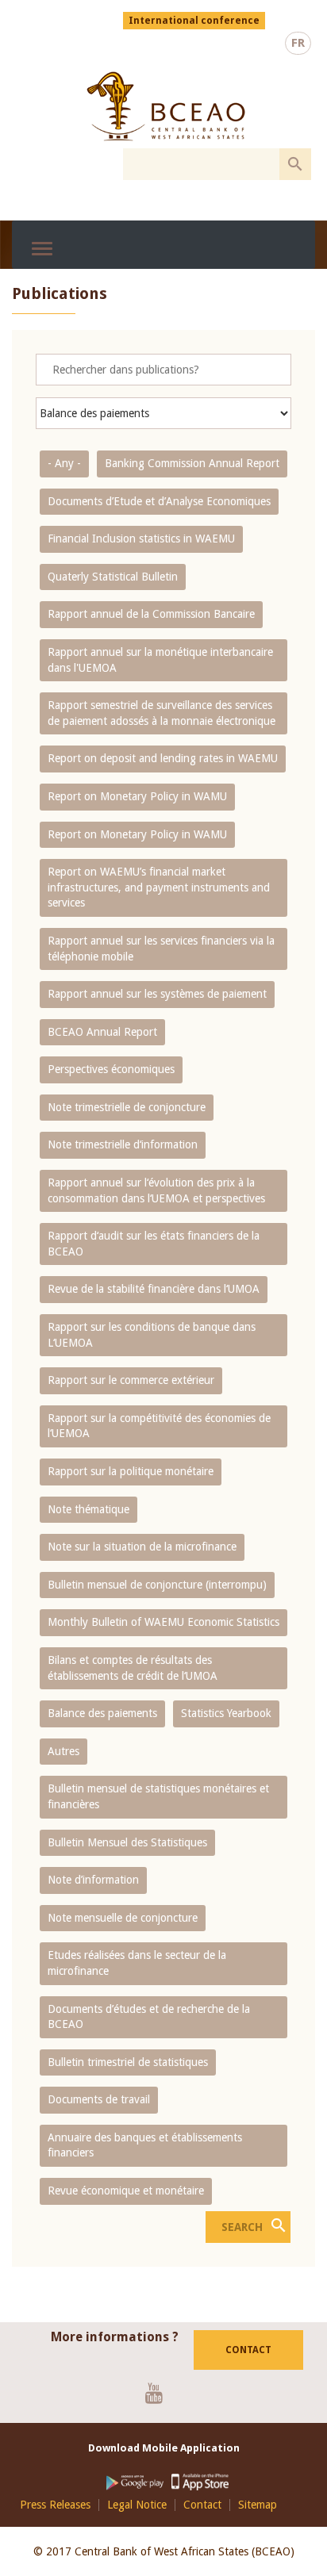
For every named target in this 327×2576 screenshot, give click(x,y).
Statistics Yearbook (226, 1713)
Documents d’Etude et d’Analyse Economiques (159, 501)
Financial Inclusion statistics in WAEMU (141, 539)
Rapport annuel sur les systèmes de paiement (157, 994)
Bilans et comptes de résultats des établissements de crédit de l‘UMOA (133, 1668)
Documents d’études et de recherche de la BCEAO (149, 2017)
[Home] (165, 106)
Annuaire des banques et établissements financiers (145, 2145)
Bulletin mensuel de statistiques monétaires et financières (158, 1796)
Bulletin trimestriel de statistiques (128, 2062)
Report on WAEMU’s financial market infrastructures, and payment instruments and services (159, 887)
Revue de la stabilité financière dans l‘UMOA (154, 1289)
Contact (248, 2350)
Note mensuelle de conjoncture (123, 1918)
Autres (63, 1751)
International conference (194, 21)
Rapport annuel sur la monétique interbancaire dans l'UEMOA (160, 660)
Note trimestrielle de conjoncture (127, 1107)
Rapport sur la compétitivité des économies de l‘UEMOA (159, 1426)
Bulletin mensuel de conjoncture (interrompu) (157, 1585)
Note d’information (93, 1880)
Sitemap (258, 2505)
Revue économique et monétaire (126, 2191)
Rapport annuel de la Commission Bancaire (151, 614)
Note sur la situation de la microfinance (142, 1547)
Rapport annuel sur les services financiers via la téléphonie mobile (161, 949)
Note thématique (88, 1509)
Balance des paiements (102, 1713)
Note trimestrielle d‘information (123, 1144)
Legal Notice (137, 2505)
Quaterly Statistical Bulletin (113, 577)
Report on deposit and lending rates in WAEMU (163, 758)
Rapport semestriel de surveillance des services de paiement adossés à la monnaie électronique (162, 713)
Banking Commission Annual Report (192, 463)
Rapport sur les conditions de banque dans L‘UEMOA (152, 1335)
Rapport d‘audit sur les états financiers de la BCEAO (154, 1244)
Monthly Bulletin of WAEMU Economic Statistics (163, 1622)
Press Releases (55, 2505)
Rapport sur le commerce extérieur (131, 1380)
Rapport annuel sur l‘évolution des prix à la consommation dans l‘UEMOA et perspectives (156, 1190)
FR (298, 43)
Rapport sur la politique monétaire (131, 1471)
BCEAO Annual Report (102, 1032)
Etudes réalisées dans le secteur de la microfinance (137, 1963)
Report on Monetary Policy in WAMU (137, 796)
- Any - (64, 463)
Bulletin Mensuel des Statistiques (127, 1842)
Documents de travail (99, 2099)
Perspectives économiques (111, 1069)
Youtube (160, 2393)
